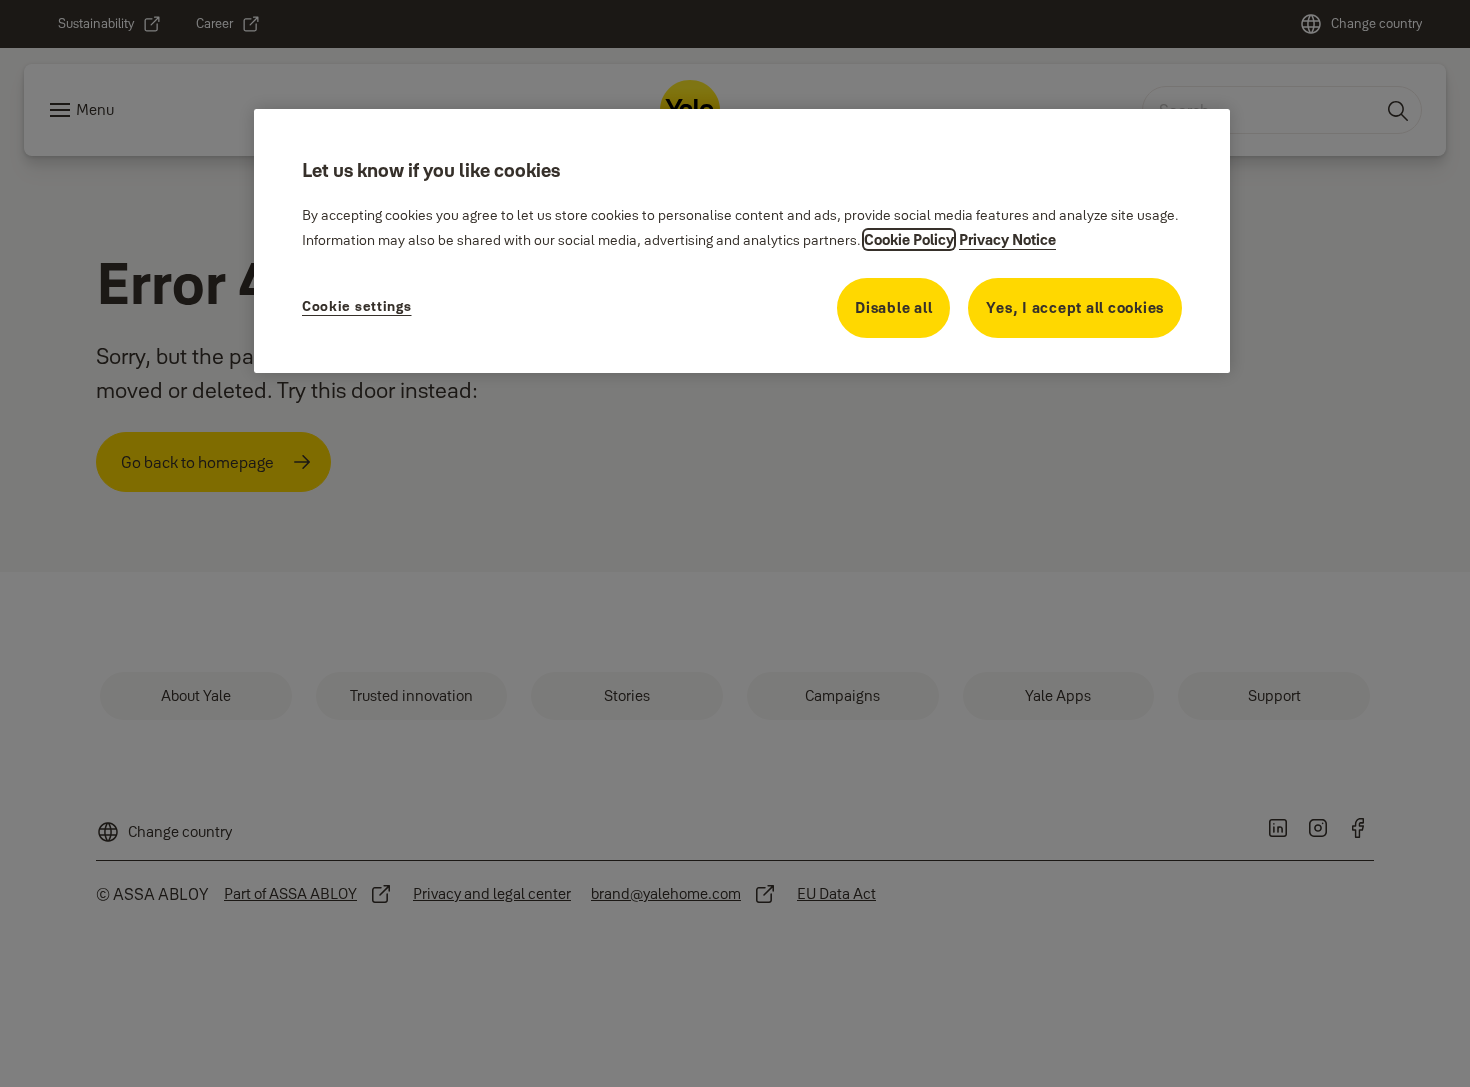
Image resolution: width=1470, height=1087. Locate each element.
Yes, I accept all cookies (1075, 307)
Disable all (893, 307)
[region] (742, 241)
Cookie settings (357, 306)
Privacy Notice (1007, 239)
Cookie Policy (909, 239)
